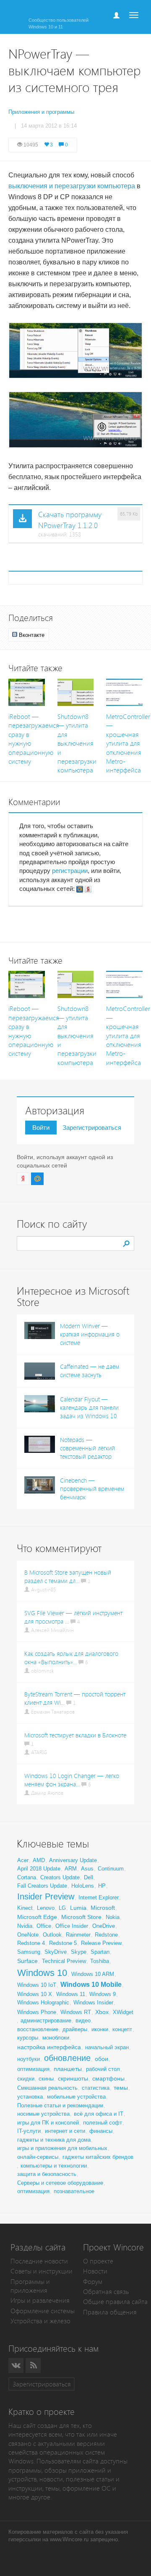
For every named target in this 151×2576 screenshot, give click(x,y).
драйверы (75, 2029)
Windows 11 (71, 1994)
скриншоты (73, 2078)
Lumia (78, 1908)
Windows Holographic (43, 2003)
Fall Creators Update (42, 1886)
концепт (122, 2029)
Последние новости (39, 2261)
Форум (93, 2282)
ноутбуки (29, 2059)
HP (102, 1886)
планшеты (68, 2069)
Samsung (29, 1952)
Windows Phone (37, 2012)
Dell (89, 1877)
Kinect (25, 1908)
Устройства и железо (40, 2321)
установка (30, 2097)
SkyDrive (56, 1952)
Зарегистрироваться (92, 1128)
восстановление (38, 2029)
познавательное (74, 2191)
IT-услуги (29, 2131)
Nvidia (25, 1926)
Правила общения (110, 2312)
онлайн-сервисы (38, 2157)
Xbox (102, 2012)
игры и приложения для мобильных (62, 2148)
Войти (41, 1128)
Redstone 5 (63, 1943)
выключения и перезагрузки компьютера (72, 186)
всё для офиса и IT (99, 2114)
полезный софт (103, 2123)
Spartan (100, 1952)
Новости (95, 2271)
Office (44, 1926)
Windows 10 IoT (37, 1985)
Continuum (111, 1869)
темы (121, 2088)
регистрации (70, 871)
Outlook (52, 1935)
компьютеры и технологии (54, 2166)
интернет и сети (65, 2131)
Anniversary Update (73, 1860)
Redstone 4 (31, 1943)
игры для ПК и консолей (48, 2123)
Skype (79, 1952)
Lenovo (46, 1908)
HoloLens (83, 1886)
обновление (67, 2058)
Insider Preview (46, 1896)
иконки (100, 2029)
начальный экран (107, 2047)
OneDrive (104, 1926)
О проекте (98, 2261)
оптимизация (33, 2069)
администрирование (46, 2021)
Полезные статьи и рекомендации (60, 2105)
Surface (27, 1961)
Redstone (106, 1935)
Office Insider (72, 1926)
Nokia (113, 1917)
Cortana (27, 1877)
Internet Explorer (99, 1897)
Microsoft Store (81, 1917)
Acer (23, 1860)
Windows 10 (42, 1973)
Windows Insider (93, 2003)
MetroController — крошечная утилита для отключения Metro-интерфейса (128, 744)
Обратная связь (106, 2292)
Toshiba (100, 1961)
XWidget (123, 2012)
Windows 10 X (35, 1994)
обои (102, 2059)
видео (83, 2021)
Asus (87, 1869)
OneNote (28, 1935)
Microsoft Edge (37, 1917)
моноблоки (56, 2038)
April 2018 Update (39, 1869)
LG (62, 1908)
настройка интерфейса (49, 2047)
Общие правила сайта (115, 2302)
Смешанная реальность (47, 2088)
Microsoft (103, 1908)
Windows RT (76, 2012)
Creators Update (60, 1877)
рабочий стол (103, 2069)
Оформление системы (43, 2311)
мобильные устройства (76, 2097)
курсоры (28, 2038)
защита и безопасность (47, 2174)
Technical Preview (64, 1961)
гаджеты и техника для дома (54, 2140)
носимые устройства (43, 2114)
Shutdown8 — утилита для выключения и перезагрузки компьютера (77, 744)
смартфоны (108, 2078)
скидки (26, 2079)
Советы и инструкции (42, 2271)
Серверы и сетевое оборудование (60, 2183)
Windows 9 (103, 1994)
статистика (96, 2088)
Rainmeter (78, 1935)
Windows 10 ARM (93, 1974)
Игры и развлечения (40, 2300)
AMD (39, 1860)
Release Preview (101, 1943)
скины (46, 2079)
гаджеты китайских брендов (98, 2157)
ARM (71, 1869)
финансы (101, 2131)
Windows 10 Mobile (91, 1985)
